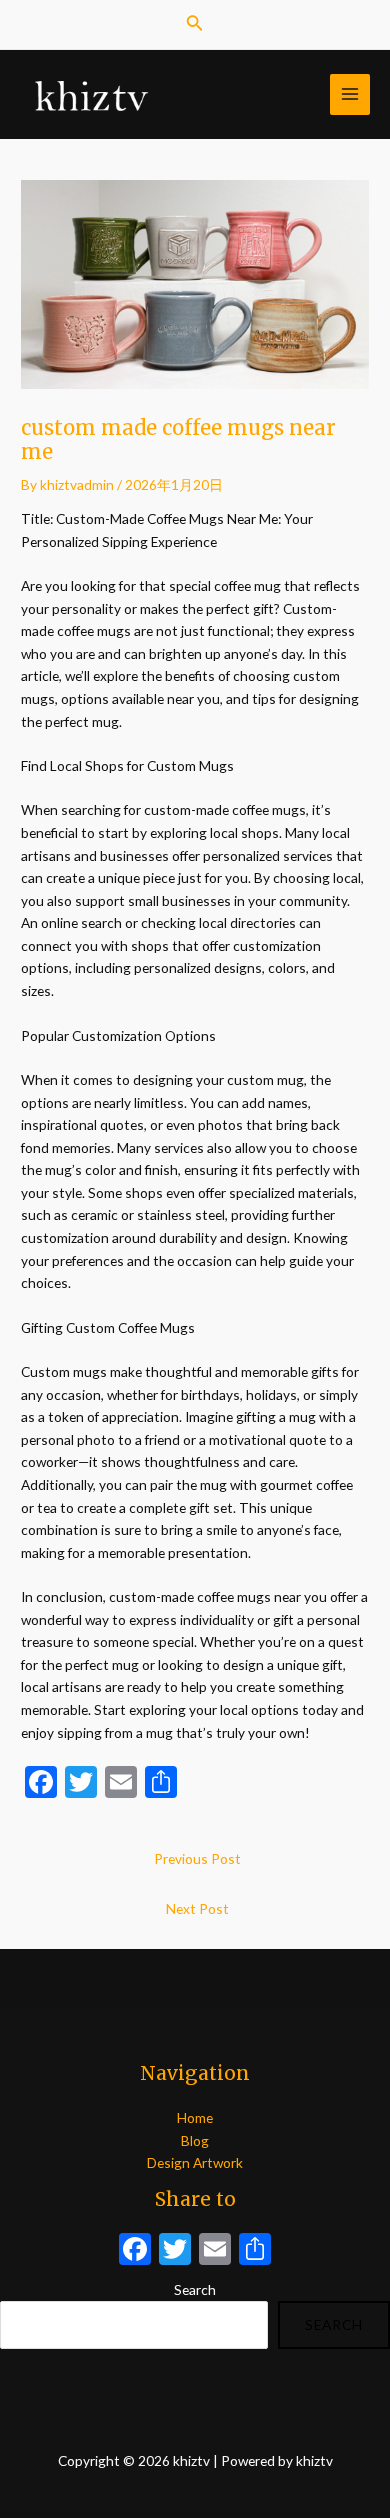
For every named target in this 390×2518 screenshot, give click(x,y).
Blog (195, 2140)
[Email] (215, 2251)
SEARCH (334, 2324)
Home (195, 2117)
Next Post (197, 1908)
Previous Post (197, 1858)
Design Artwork (195, 2162)
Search (195, 2289)
